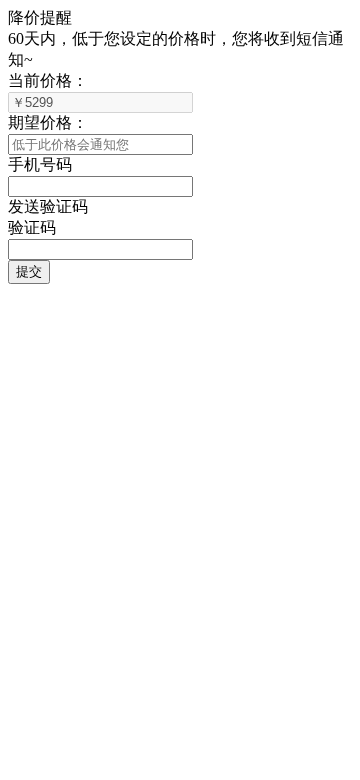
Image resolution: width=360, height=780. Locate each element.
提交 (29, 271)
